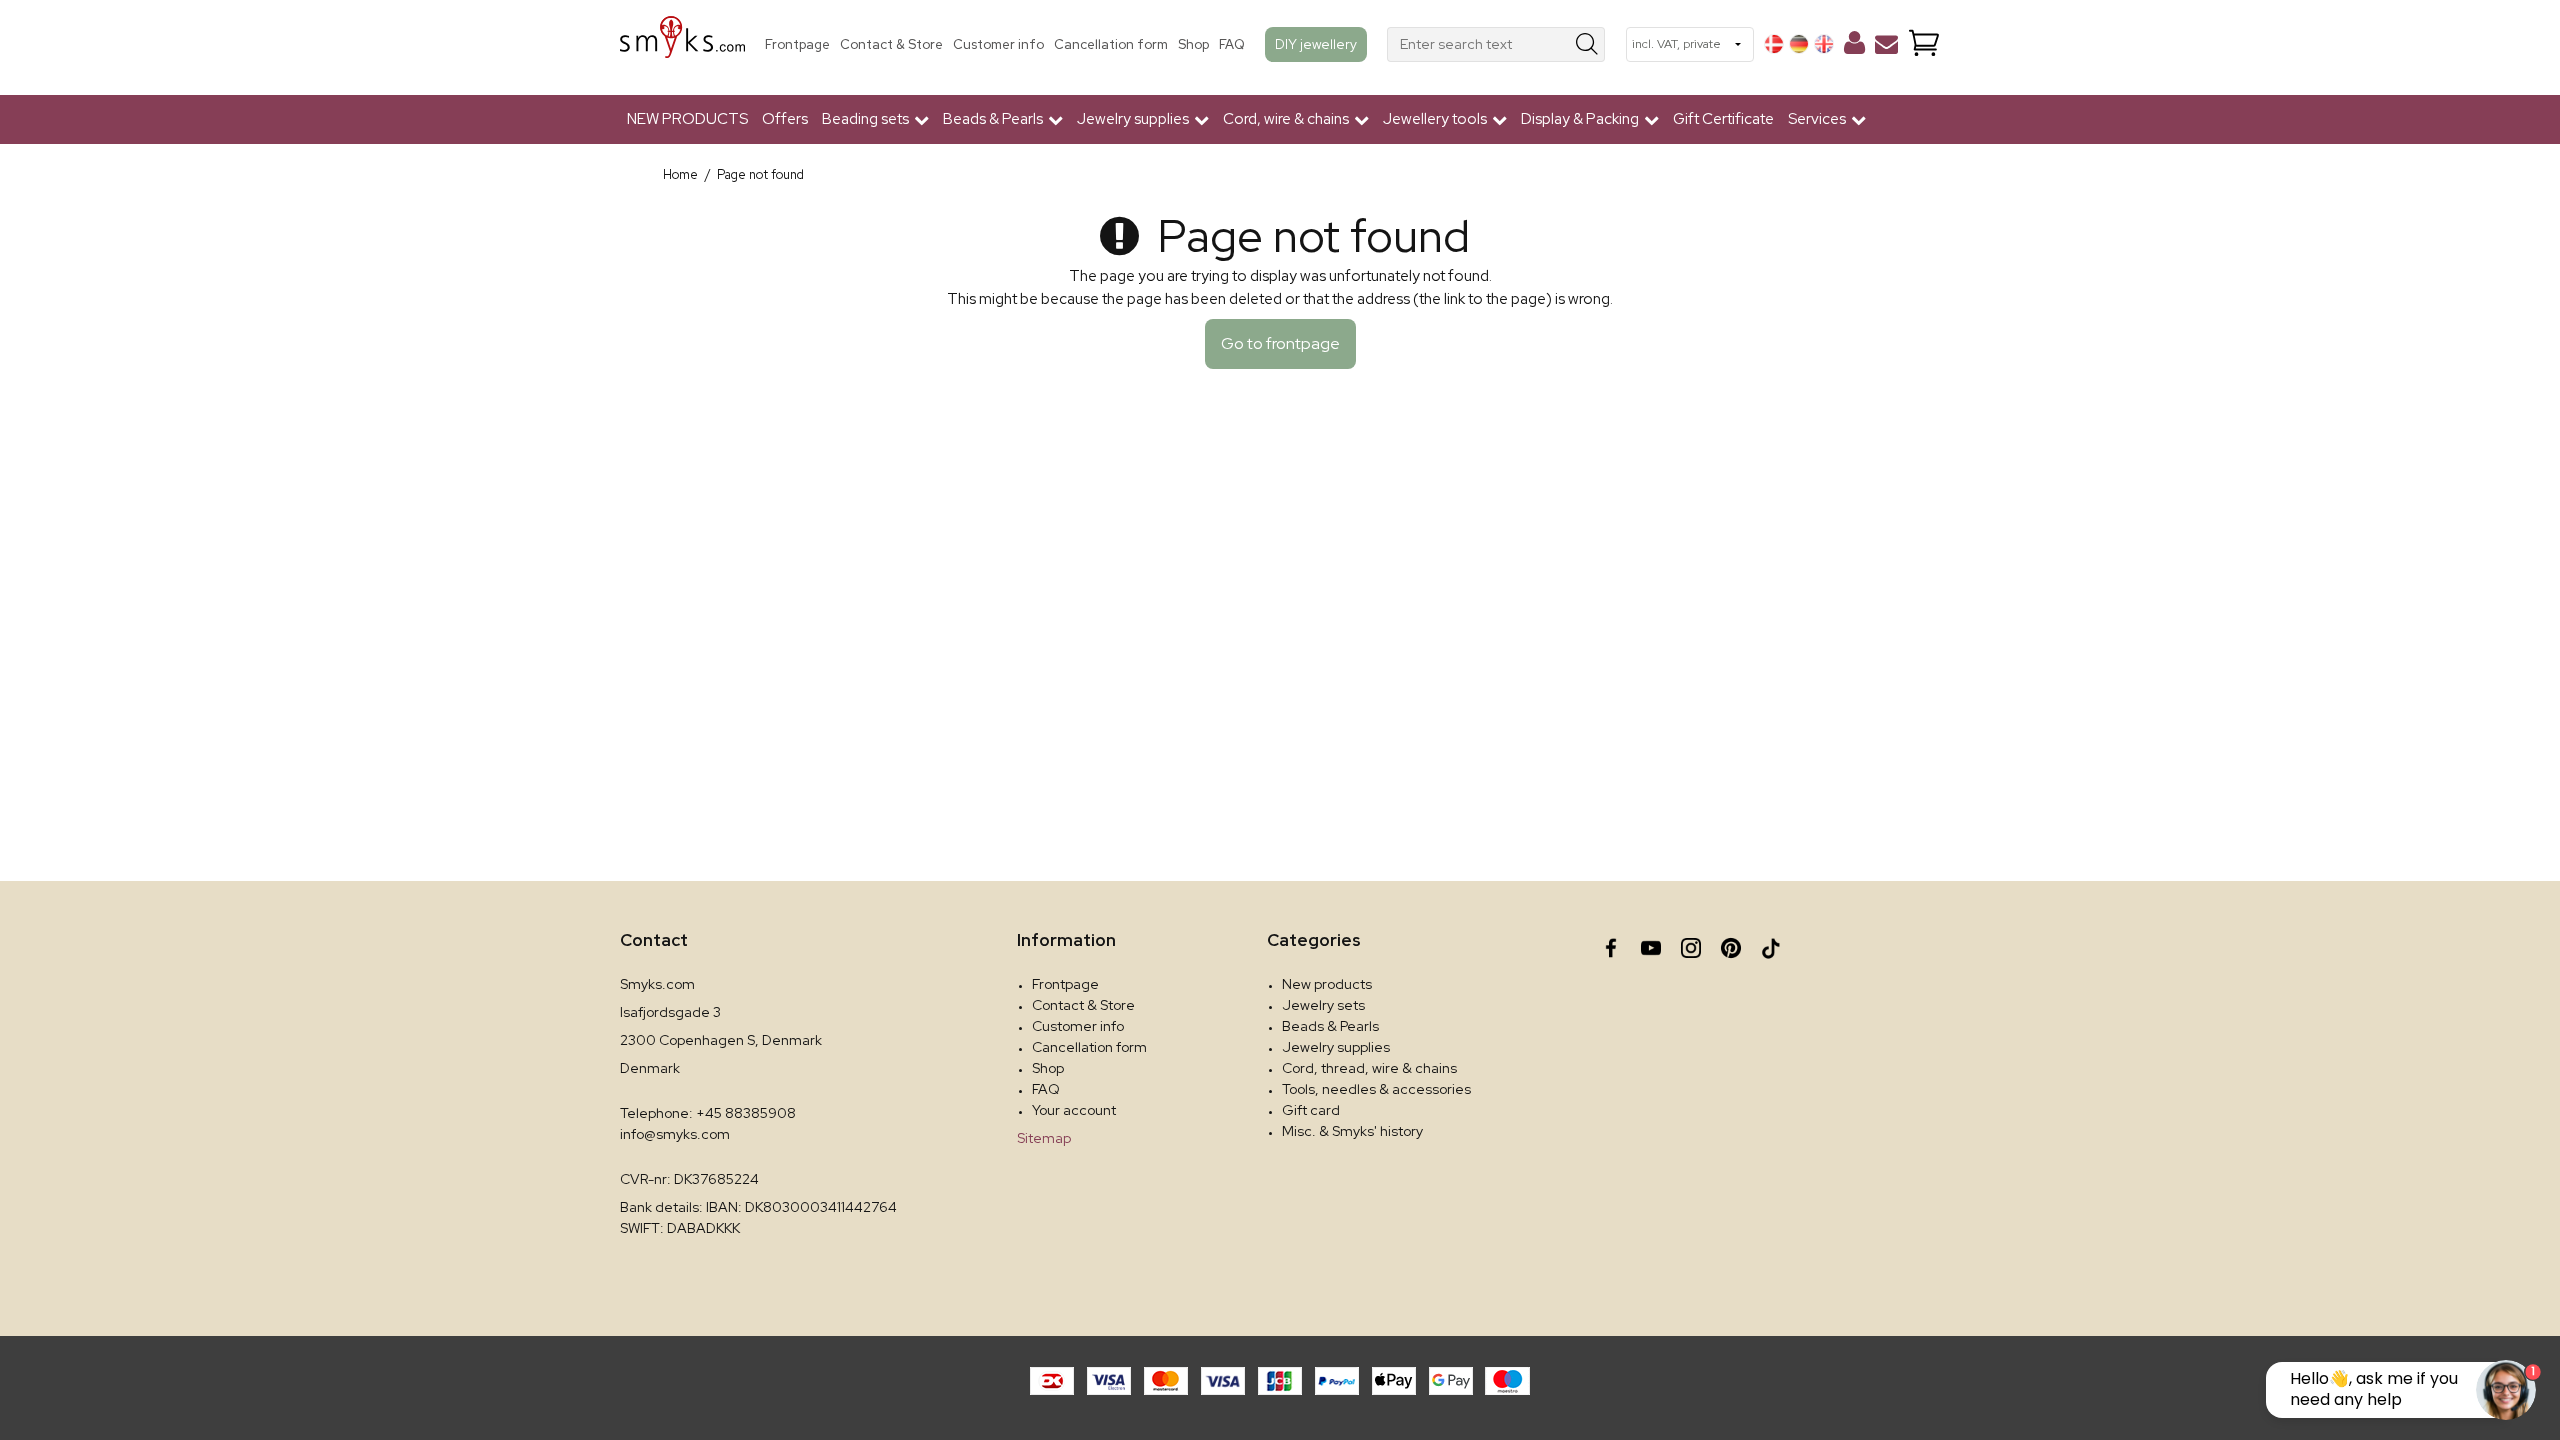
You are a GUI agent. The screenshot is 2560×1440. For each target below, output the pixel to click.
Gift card (1311, 1110)
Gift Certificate (1723, 119)
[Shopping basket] (1924, 44)
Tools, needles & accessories (1376, 1089)
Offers (785, 119)
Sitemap (1044, 1138)
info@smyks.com (675, 1134)
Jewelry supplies (1336, 1047)
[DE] (1799, 44)
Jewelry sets (1323, 1005)
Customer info (998, 44)
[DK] (1774, 44)
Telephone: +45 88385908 (708, 1113)
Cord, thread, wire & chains (1369, 1068)
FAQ (1232, 44)
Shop (1193, 44)
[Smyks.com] (682, 44)
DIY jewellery (1316, 44)
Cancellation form (1111, 44)
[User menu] (1854, 47)
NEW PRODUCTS (687, 119)
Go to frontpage (1280, 343)
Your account (1074, 1110)
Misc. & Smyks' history (1352, 1131)
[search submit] (1587, 44)
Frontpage (797, 44)
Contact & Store (891, 44)
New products (1327, 984)
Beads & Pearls (1330, 1026)
